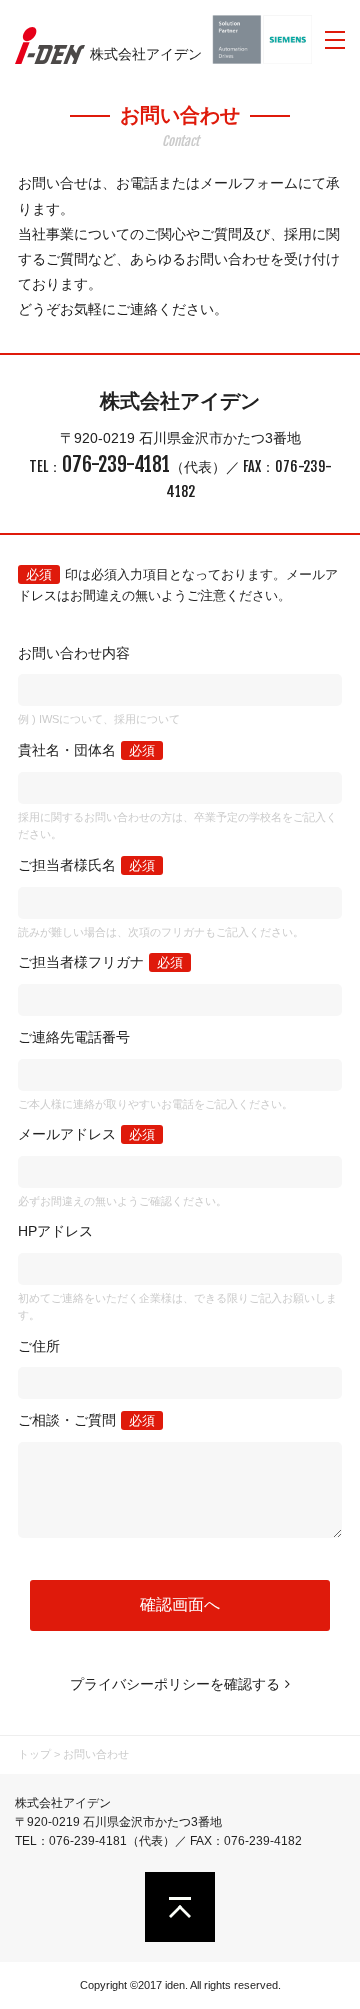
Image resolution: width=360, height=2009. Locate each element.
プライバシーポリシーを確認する (175, 1684)
